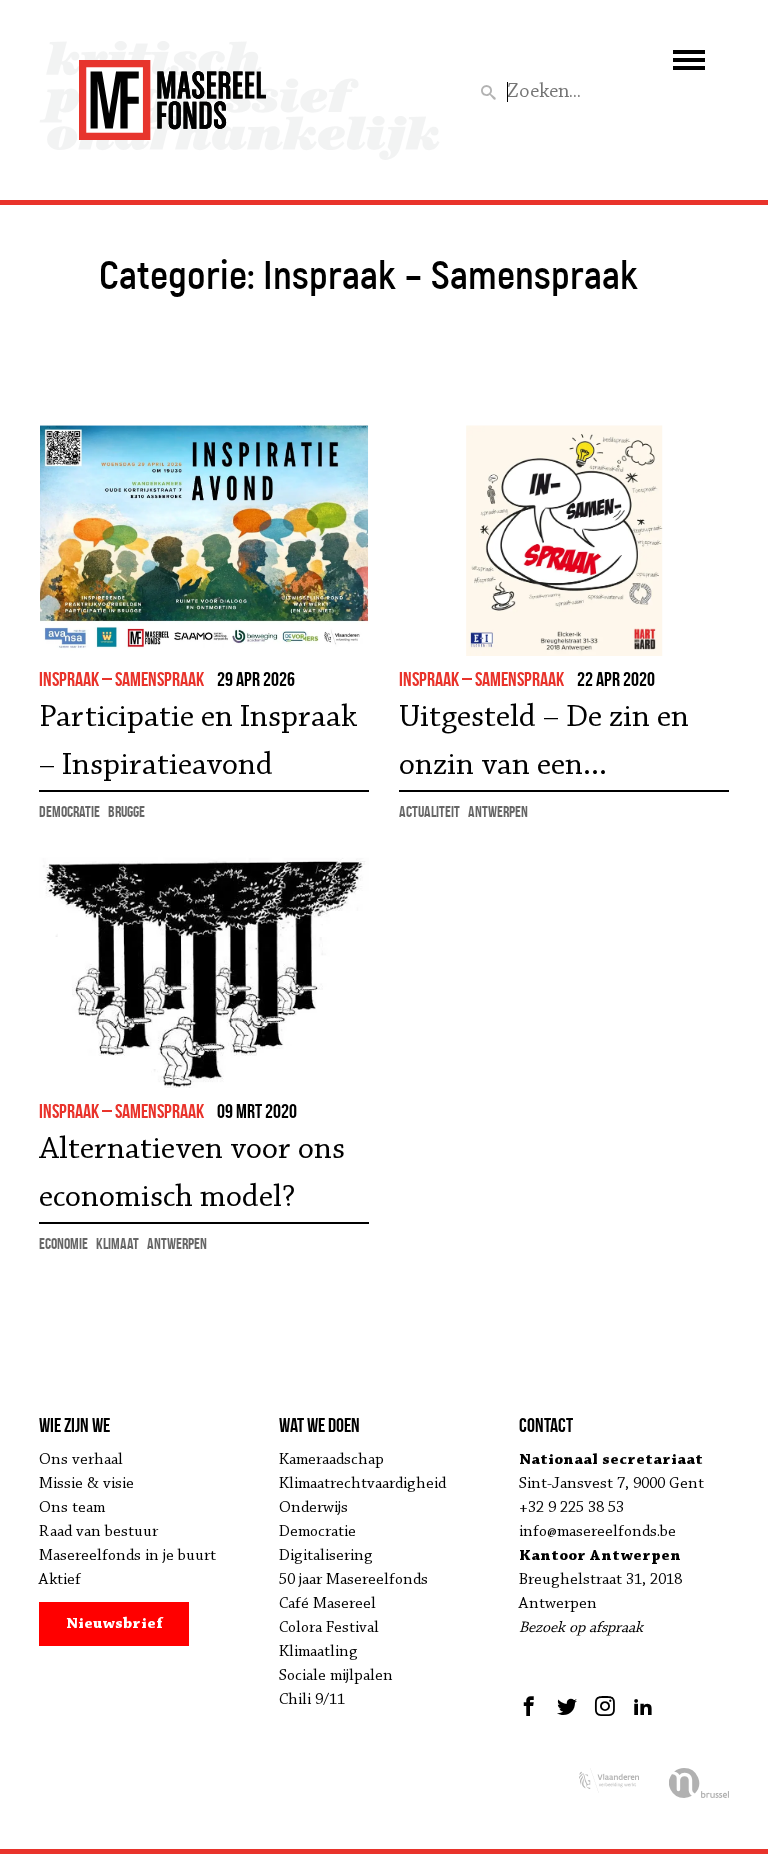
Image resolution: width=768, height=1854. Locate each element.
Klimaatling (318, 1652)
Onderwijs (313, 1508)
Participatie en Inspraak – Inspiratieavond (198, 742)
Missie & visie (86, 1484)
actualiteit (429, 811)
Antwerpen (498, 811)
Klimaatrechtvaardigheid (362, 1484)
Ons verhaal (81, 1460)
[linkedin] (643, 1706)
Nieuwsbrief (114, 1624)
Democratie (317, 1532)
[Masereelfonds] (172, 91)
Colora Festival (329, 1628)
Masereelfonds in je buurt (127, 1556)
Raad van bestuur (98, 1532)
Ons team (72, 1508)
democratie (69, 811)
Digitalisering (326, 1556)
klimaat (117, 1243)
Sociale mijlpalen (336, 1676)
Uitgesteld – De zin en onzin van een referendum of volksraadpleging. (544, 746)
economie (63, 1243)
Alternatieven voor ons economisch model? (192, 1174)
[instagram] (605, 1706)
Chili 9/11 (312, 1700)
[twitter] (567, 1706)
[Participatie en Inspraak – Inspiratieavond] (204, 540)
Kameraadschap (331, 1460)
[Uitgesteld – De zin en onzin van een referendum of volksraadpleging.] (564, 540)
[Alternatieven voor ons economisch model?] (204, 972)
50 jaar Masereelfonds (353, 1580)
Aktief (60, 1580)
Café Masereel (327, 1604)
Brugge (126, 811)
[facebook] (531, 1706)
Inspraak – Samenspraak (121, 679)
